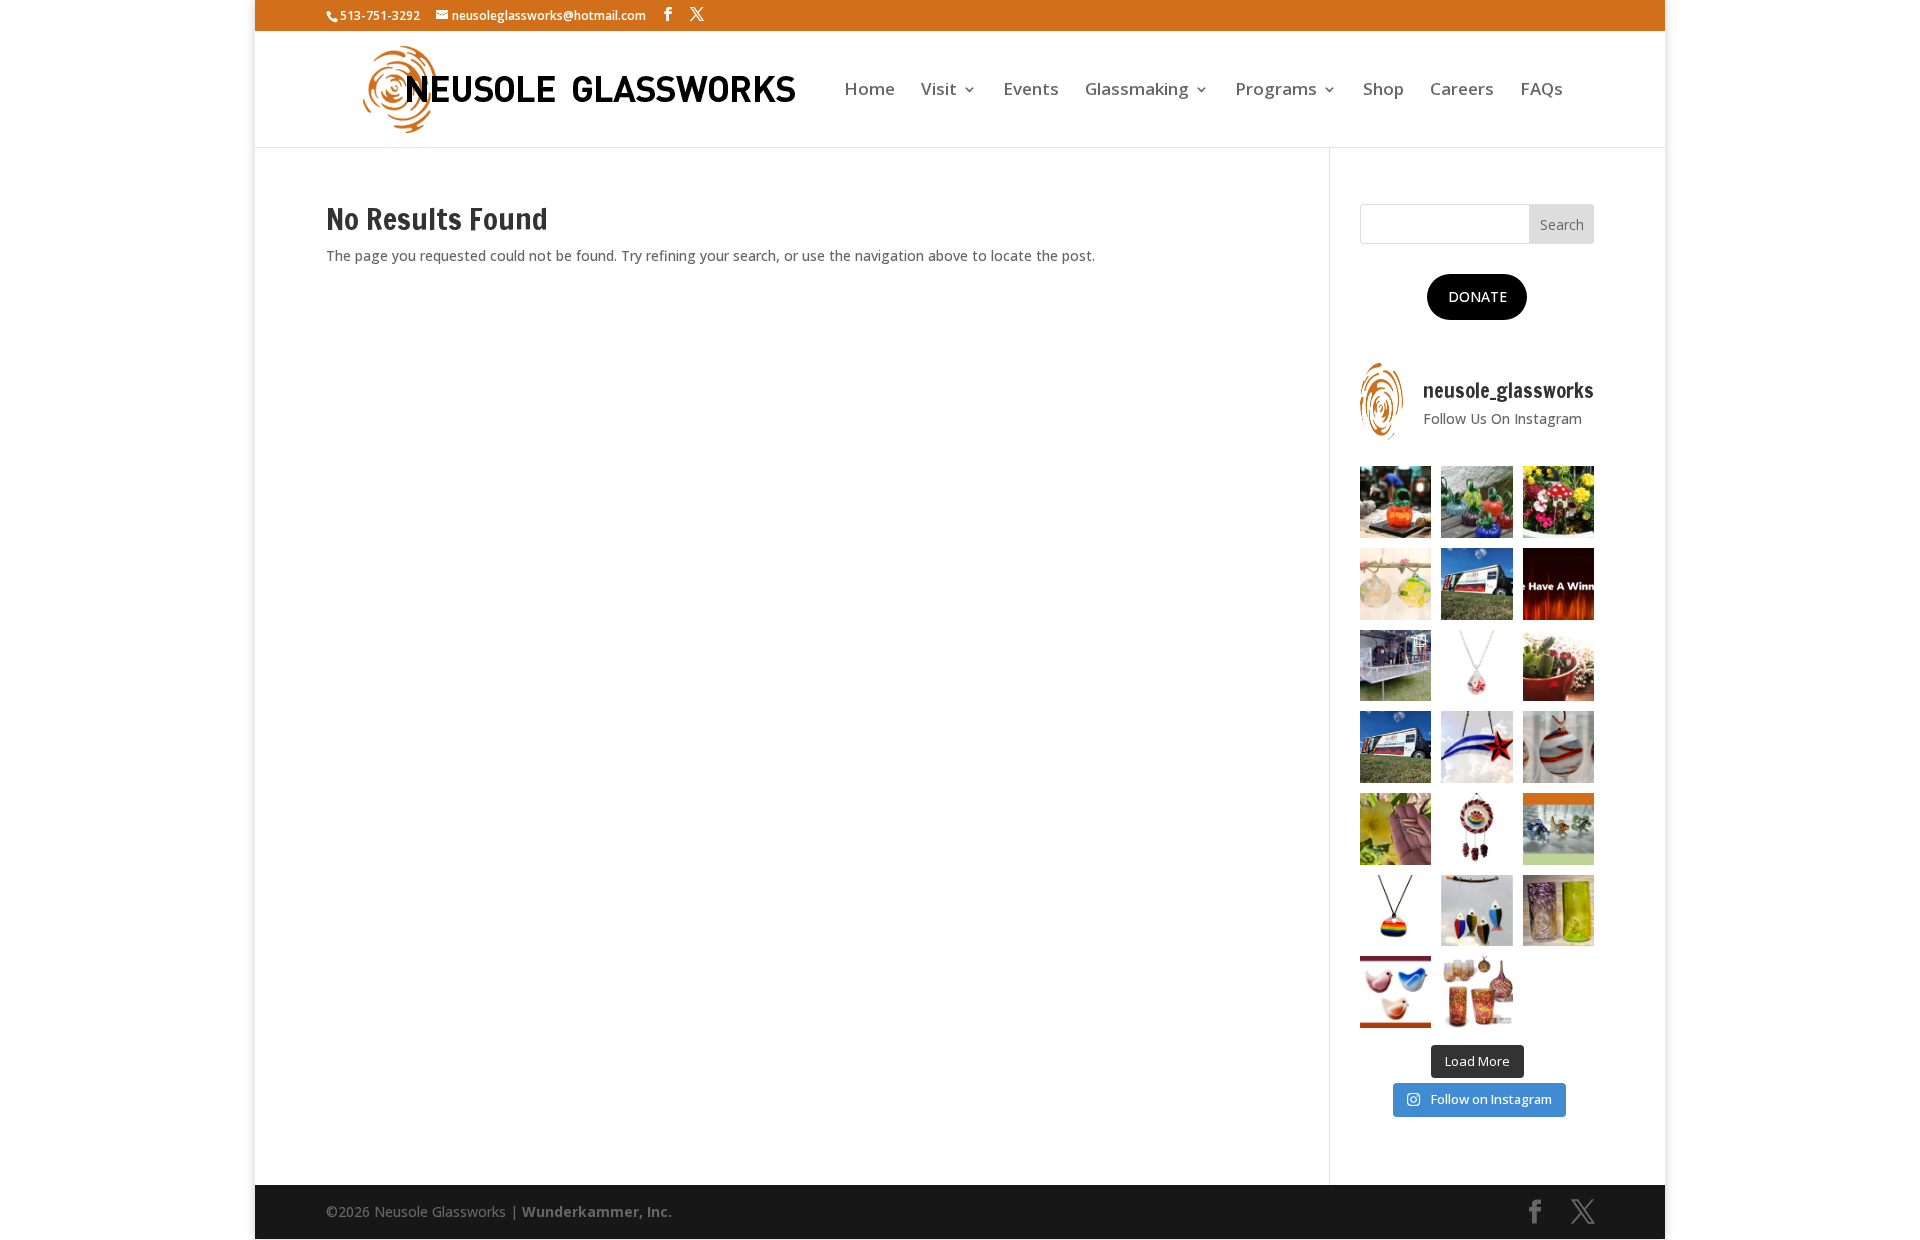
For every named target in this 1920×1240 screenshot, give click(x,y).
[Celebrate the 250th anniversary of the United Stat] (1559, 747)
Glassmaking (1137, 91)
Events (1031, 91)
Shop (1383, 91)
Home (869, 91)
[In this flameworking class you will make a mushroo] (1559, 666)
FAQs (1541, 91)
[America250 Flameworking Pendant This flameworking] (1477, 666)
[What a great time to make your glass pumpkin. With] (1396, 502)
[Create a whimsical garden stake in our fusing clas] (1559, 502)
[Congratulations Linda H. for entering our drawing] (1559, 584)
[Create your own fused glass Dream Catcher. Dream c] (1477, 829)
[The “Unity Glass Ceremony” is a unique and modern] (1477, 992)
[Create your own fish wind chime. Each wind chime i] (1477, 911)
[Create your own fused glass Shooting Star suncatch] (1477, 747)
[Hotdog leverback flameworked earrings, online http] (1396, 829)
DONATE (1477, 296)
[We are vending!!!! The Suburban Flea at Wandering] (1477, 584)
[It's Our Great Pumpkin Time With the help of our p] (1477, 502)
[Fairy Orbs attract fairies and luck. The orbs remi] (1396, 584)
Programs (1276, 91)
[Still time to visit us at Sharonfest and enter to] (1396, 666)
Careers (1462, 91)
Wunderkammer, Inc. (597, 1211)
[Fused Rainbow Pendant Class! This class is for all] (1396, 911)
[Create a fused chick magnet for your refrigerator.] (1396, 992)
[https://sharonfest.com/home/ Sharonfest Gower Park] (1396, 747)
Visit (939, 91)
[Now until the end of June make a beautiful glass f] (1559, 829)
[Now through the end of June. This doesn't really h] (1559, 911)
